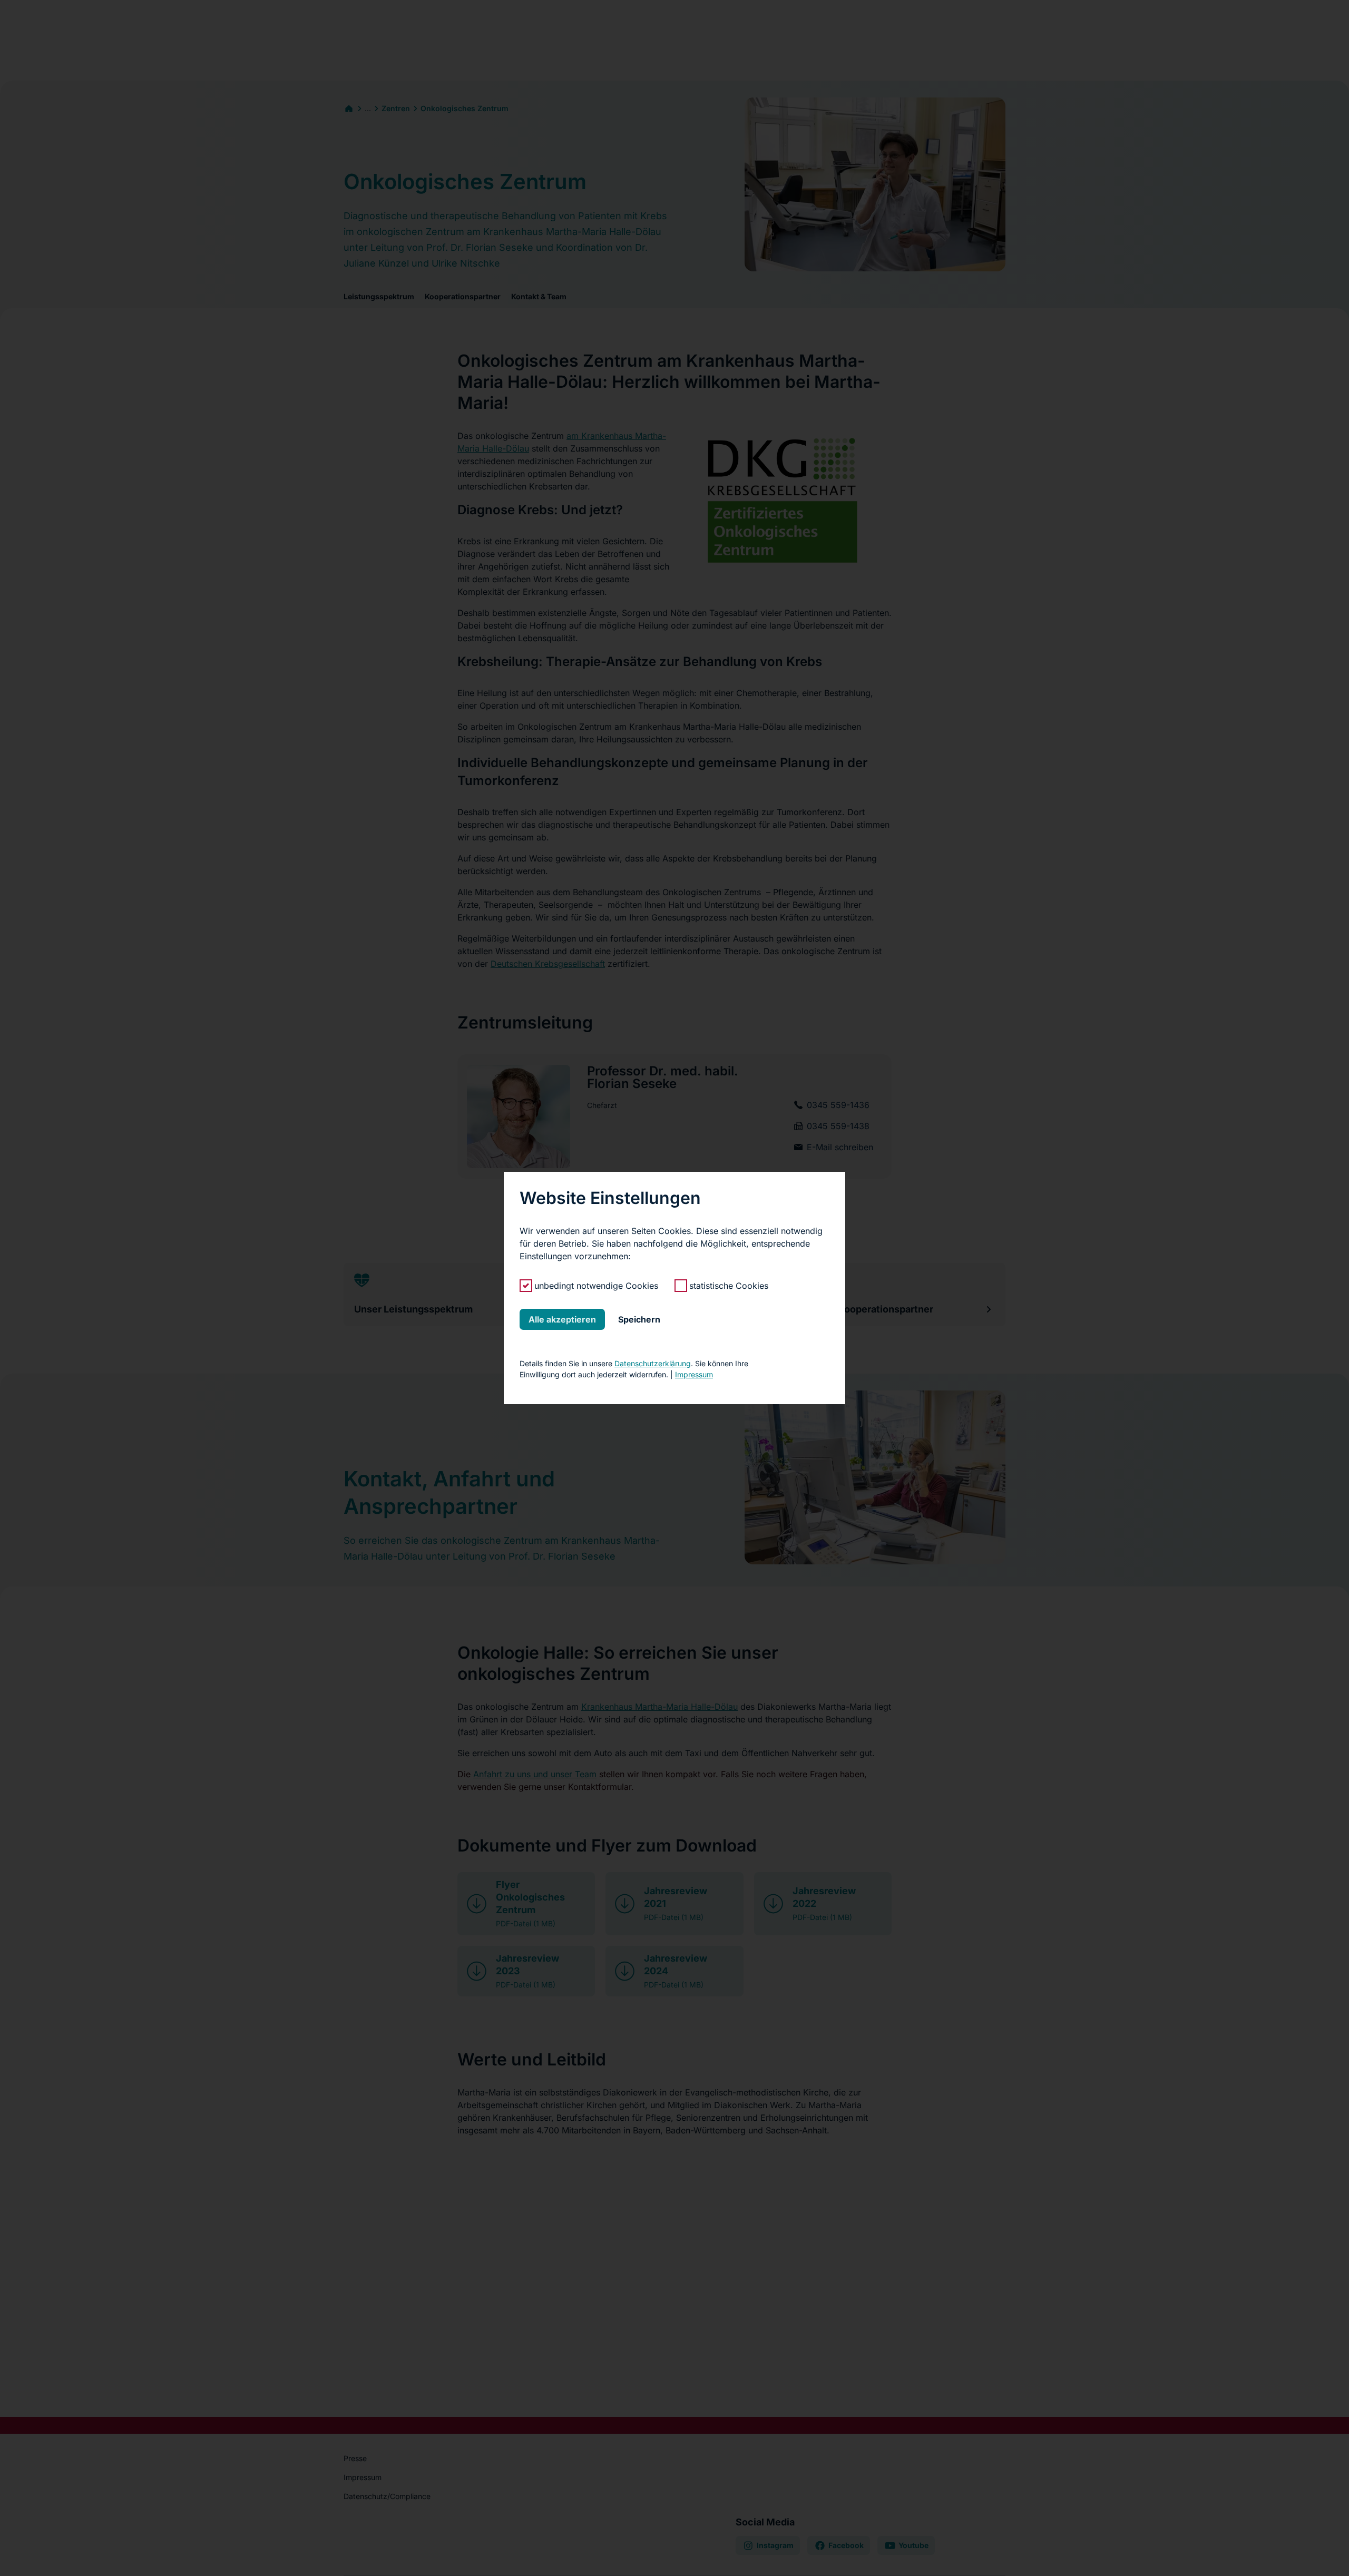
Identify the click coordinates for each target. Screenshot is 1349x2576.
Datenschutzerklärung (653, 1363)
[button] (562, 1319)
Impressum (694, 1374)
